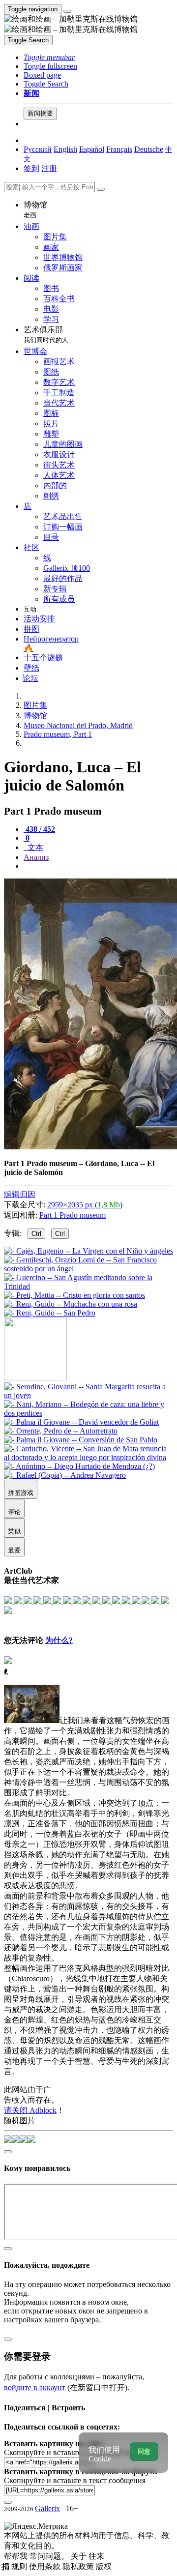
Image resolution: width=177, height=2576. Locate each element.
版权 (104, 2566)
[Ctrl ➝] (88, 1395)
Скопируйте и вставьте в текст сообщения (75, 2480)
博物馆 (35, 210)
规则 (20, 2566)
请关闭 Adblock (30, 2110)
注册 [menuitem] (49, 168)
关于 (80, 2556)
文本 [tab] (34, 847)
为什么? (59, 1640)
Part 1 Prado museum (73, 1215)
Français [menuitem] (119, 149)
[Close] (101, 189)
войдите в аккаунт (35, 2387)
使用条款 (46, 2566)
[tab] (39, 829)
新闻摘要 (40, 113)
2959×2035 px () (85, 1205)
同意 (144, 2451)
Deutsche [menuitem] (149, 149)
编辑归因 (20, 1194)
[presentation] (98, 866)
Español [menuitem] (92, 149)
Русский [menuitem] (38, 149)
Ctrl (36, 1234)
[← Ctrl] (50, 1313)
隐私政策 (79, 2566)
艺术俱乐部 (46, 335)
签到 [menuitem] (31, 168)
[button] (49, 57)
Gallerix (47, 2508)
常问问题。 (50, 2556)
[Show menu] (67, 11)
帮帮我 (17, 2556)
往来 (96, 2556)
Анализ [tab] (36, 857)
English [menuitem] (65, 149)
